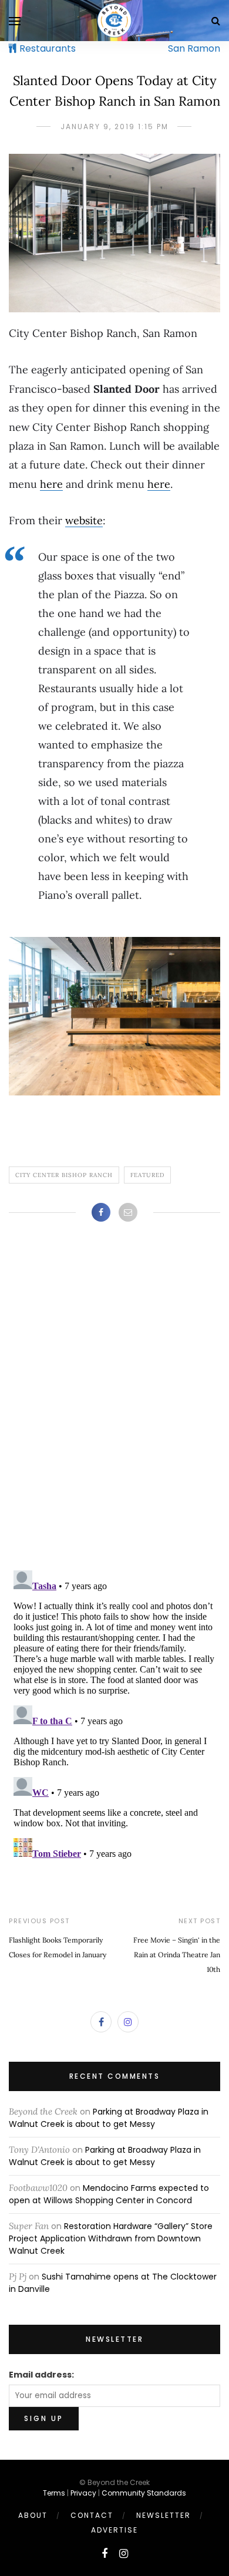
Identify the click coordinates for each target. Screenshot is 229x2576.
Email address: (41, 2375)
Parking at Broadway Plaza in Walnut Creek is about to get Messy (109, 2118)
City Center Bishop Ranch (64, 1175)
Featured (147, 1175)
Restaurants (48, 48)
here (51, 484)
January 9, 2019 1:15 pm (114, 127)
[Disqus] (114, 1408)
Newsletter (164, 2515)
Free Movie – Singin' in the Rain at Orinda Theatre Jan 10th (177, 1955)
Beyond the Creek (43, 2111)
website (84, 520)
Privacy (83, 2493)
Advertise (114, 2530)
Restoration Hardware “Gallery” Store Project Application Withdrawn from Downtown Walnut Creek (111, 2238)
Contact (92, 2515)
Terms (54, 2493)
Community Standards (144, 2493)
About (33, 2515)
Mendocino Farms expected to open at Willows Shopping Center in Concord (109, 2194)
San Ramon (194, 48)
